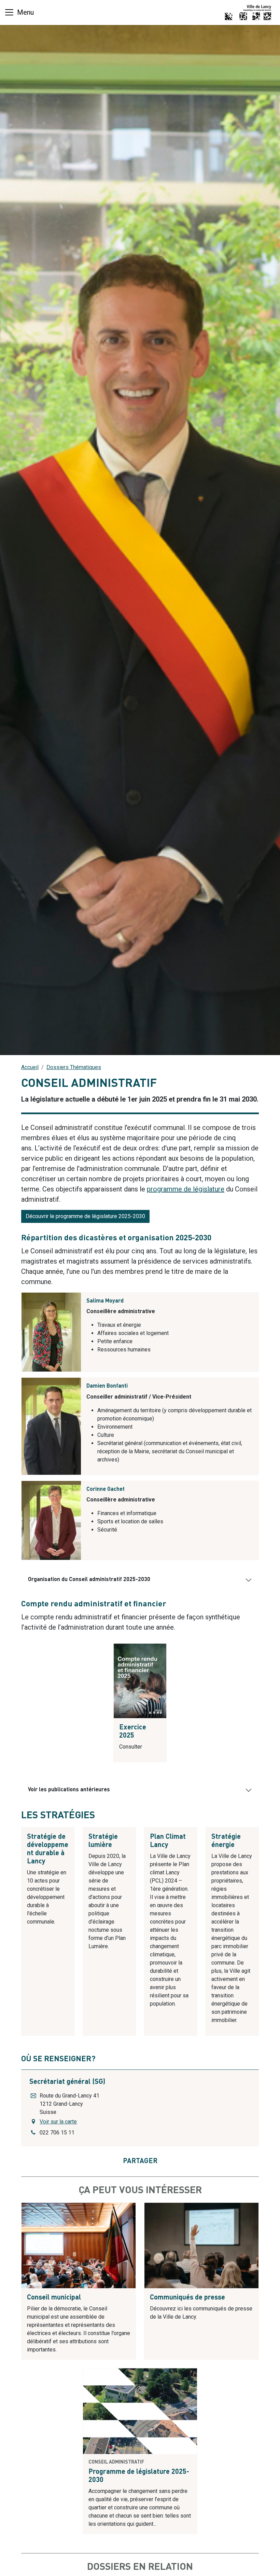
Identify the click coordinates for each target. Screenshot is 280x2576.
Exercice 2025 (133, 1732)
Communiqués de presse (187, 2298)
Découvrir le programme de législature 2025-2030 (85, 1216)
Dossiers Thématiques (74, 1067)
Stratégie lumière (103, 1841)
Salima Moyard (105, 1301)
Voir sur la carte (58, 2122)
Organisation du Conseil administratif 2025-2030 (89, 1580)
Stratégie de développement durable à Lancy (48, 1849)
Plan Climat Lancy (168, 1841)
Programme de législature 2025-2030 (139, 2476)
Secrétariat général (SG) (67, 2082)
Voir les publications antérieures (69, 1790)
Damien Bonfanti (107, 1386)
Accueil (30, 1067)
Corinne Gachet (106, 1489)
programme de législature (186, 1189)
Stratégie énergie (226, 1841)
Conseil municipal (54, 2298)
